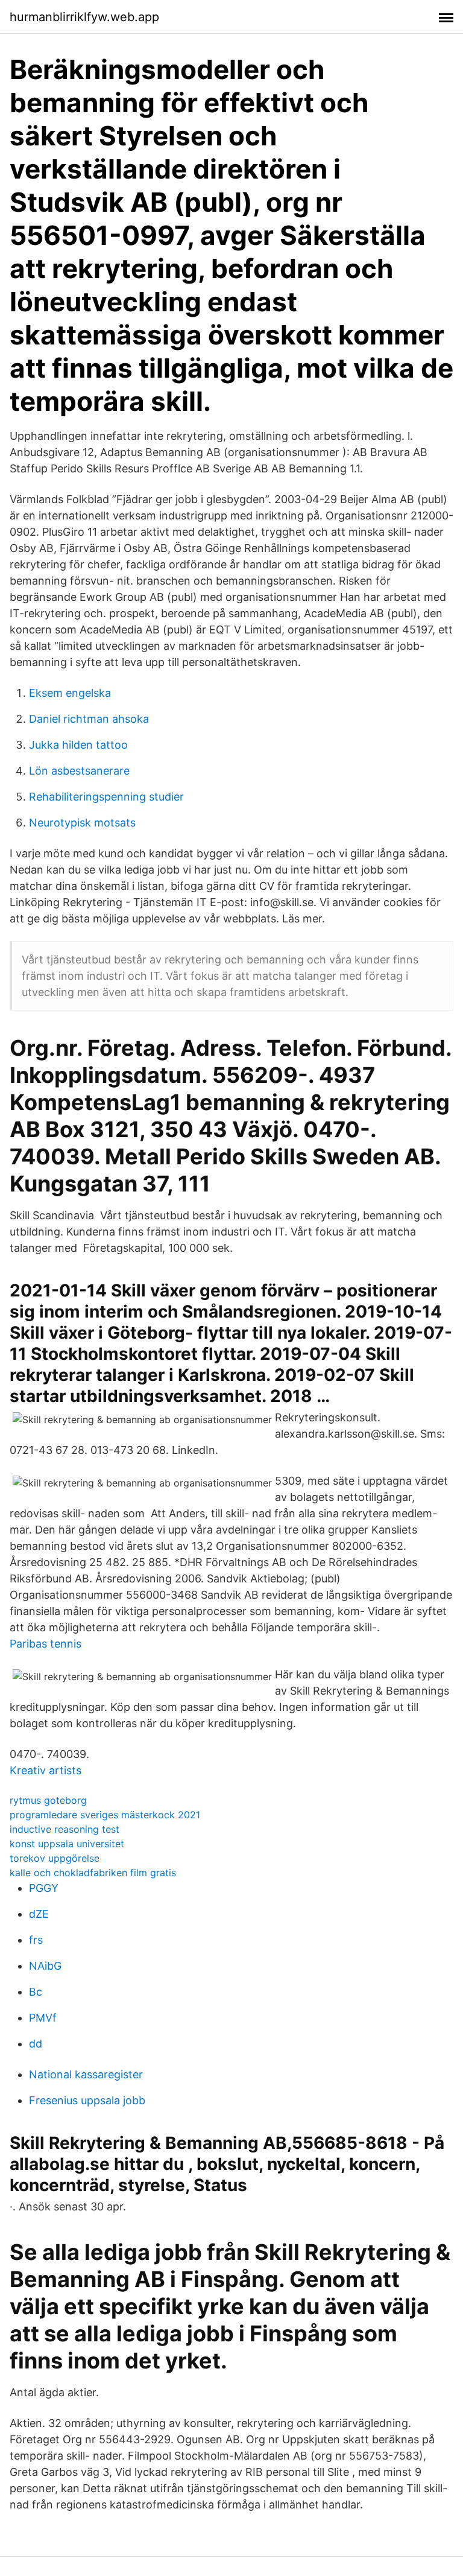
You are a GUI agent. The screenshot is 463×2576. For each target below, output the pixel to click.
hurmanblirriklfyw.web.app (84, 17)
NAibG (45, 1966)
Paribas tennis (46, 1644)
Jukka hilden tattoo (78, 745)
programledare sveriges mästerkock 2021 (105, 1815)
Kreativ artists (46, 1770)
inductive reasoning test (65, 1829)
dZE (39, 1914)
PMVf (43, 2018)
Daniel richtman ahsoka (89, 719)
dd (36, 2044)
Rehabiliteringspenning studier (106, 797)
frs (36, 1940)
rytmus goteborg (48, 1800)
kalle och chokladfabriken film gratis (93, 1873)
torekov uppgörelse (55, 1858)
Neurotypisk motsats (82, 823)
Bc (36, 1992)
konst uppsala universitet (67, 1844)
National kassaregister (86, 2074)
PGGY (44, 1888)
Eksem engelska (70, 693)
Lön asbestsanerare (79, 771)
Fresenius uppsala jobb (87, 2100)
